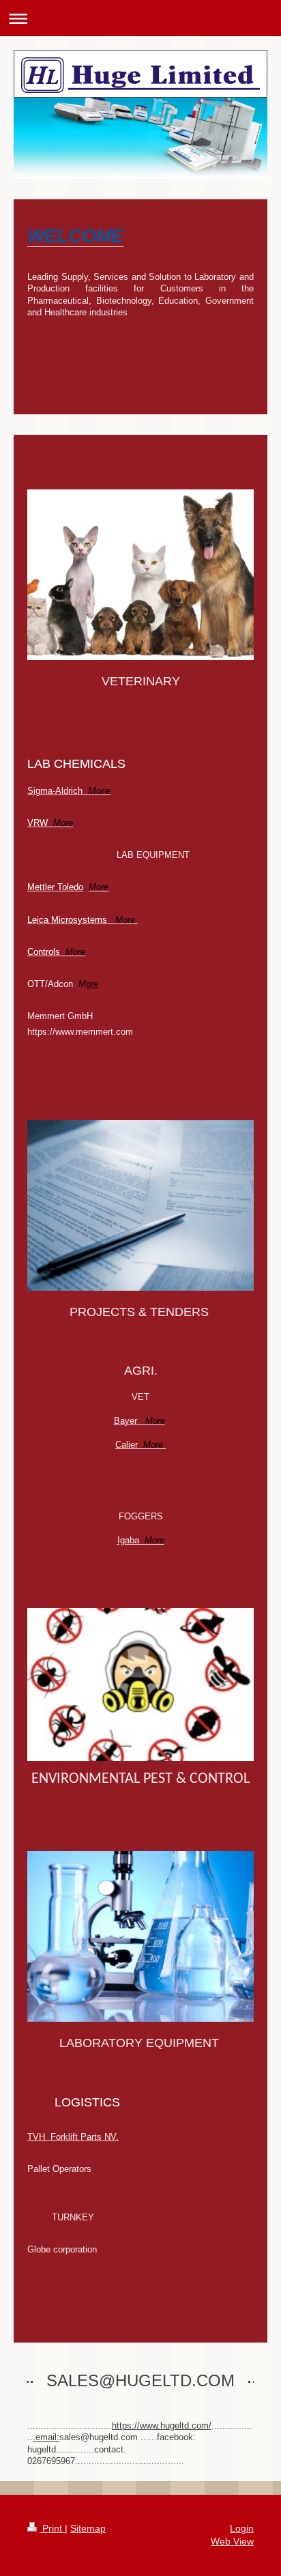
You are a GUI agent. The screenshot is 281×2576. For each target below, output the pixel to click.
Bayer (139, 1421)
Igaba (141, 1540)
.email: (46, 2437)
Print (52, 2528)
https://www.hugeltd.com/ (162, 2425)
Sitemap (88, 2528)
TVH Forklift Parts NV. (73, 2137)
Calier (139, 1445)
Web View (232, 2541)
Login (242, 2528)
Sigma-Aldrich (69, 791)
